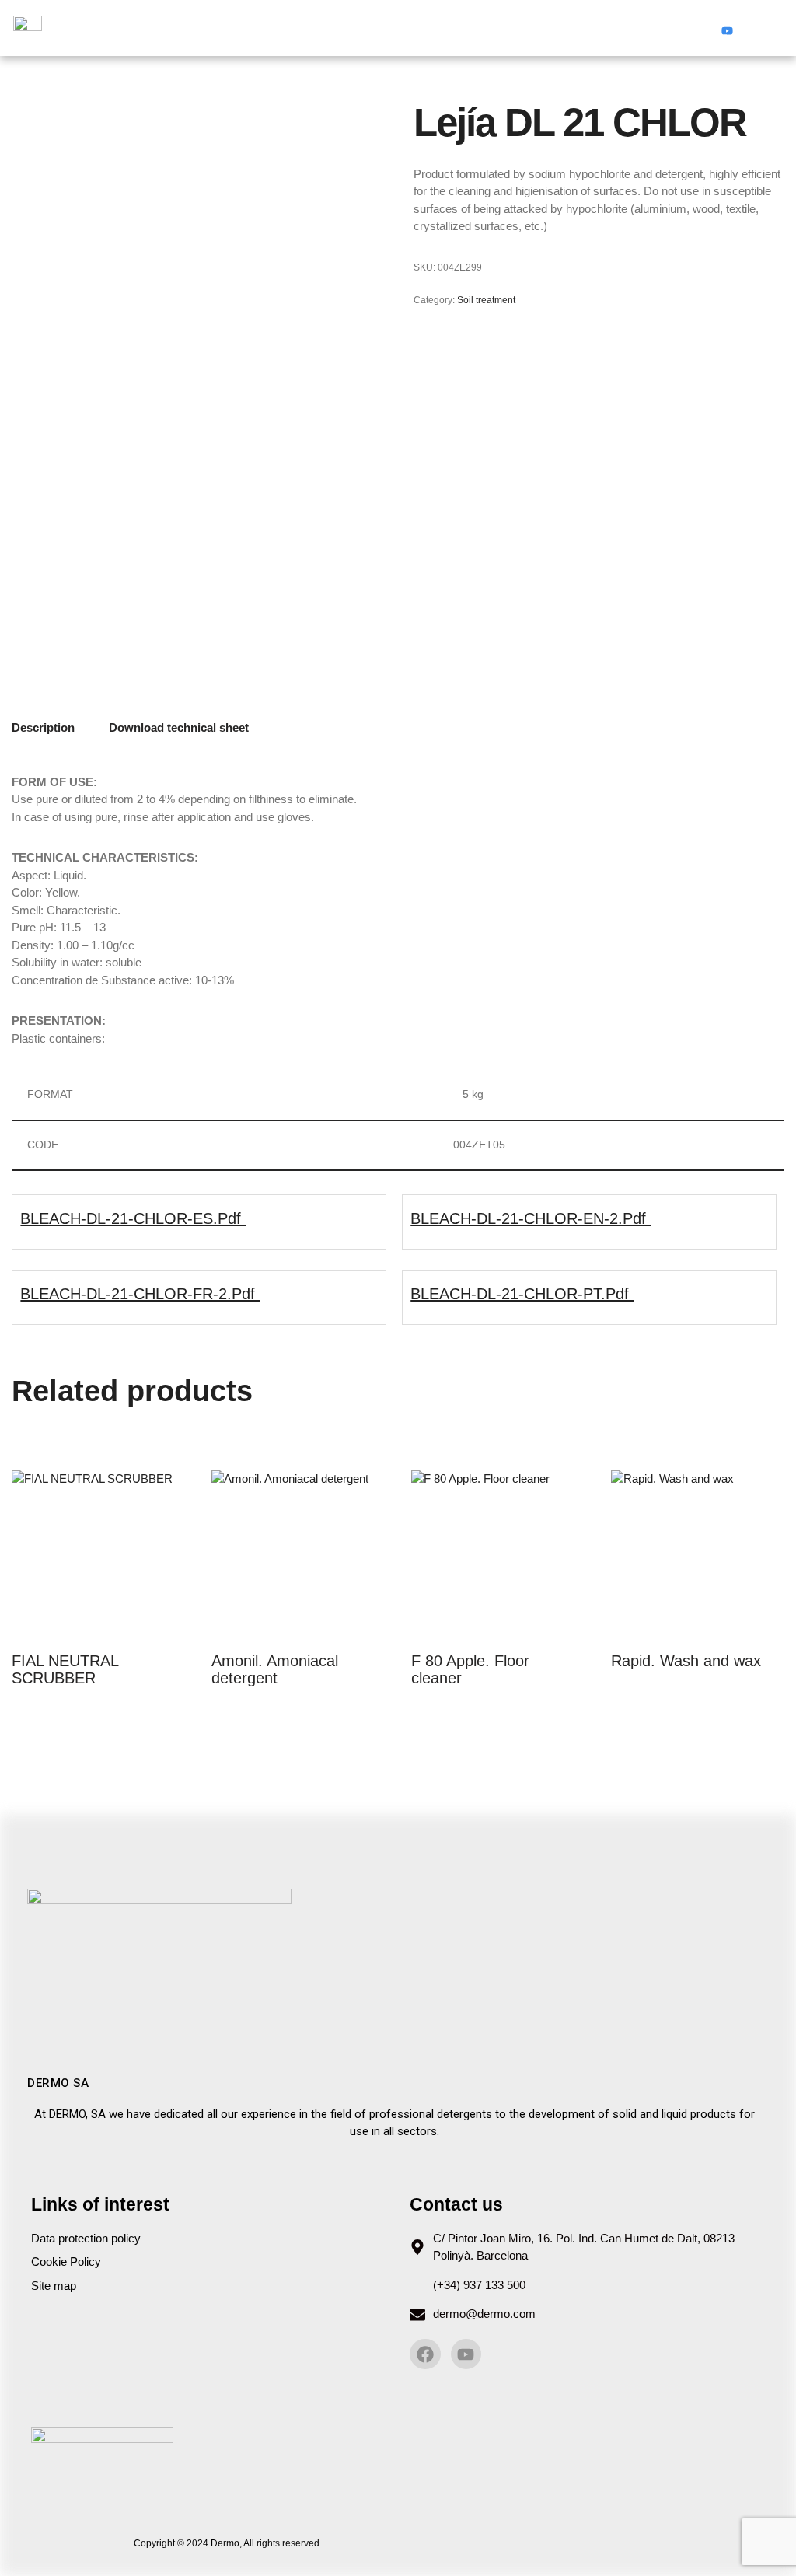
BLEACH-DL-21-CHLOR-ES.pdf (133, 1218)
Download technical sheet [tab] (179, 727)
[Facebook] (697, 28)
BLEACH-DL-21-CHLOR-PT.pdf (522, 1294)
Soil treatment (486, 300)
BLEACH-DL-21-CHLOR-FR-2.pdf (140, 1294)
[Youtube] (727, 28)
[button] (398, 28)
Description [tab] (43, 727)
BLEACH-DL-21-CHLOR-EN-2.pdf (531, 1218)
